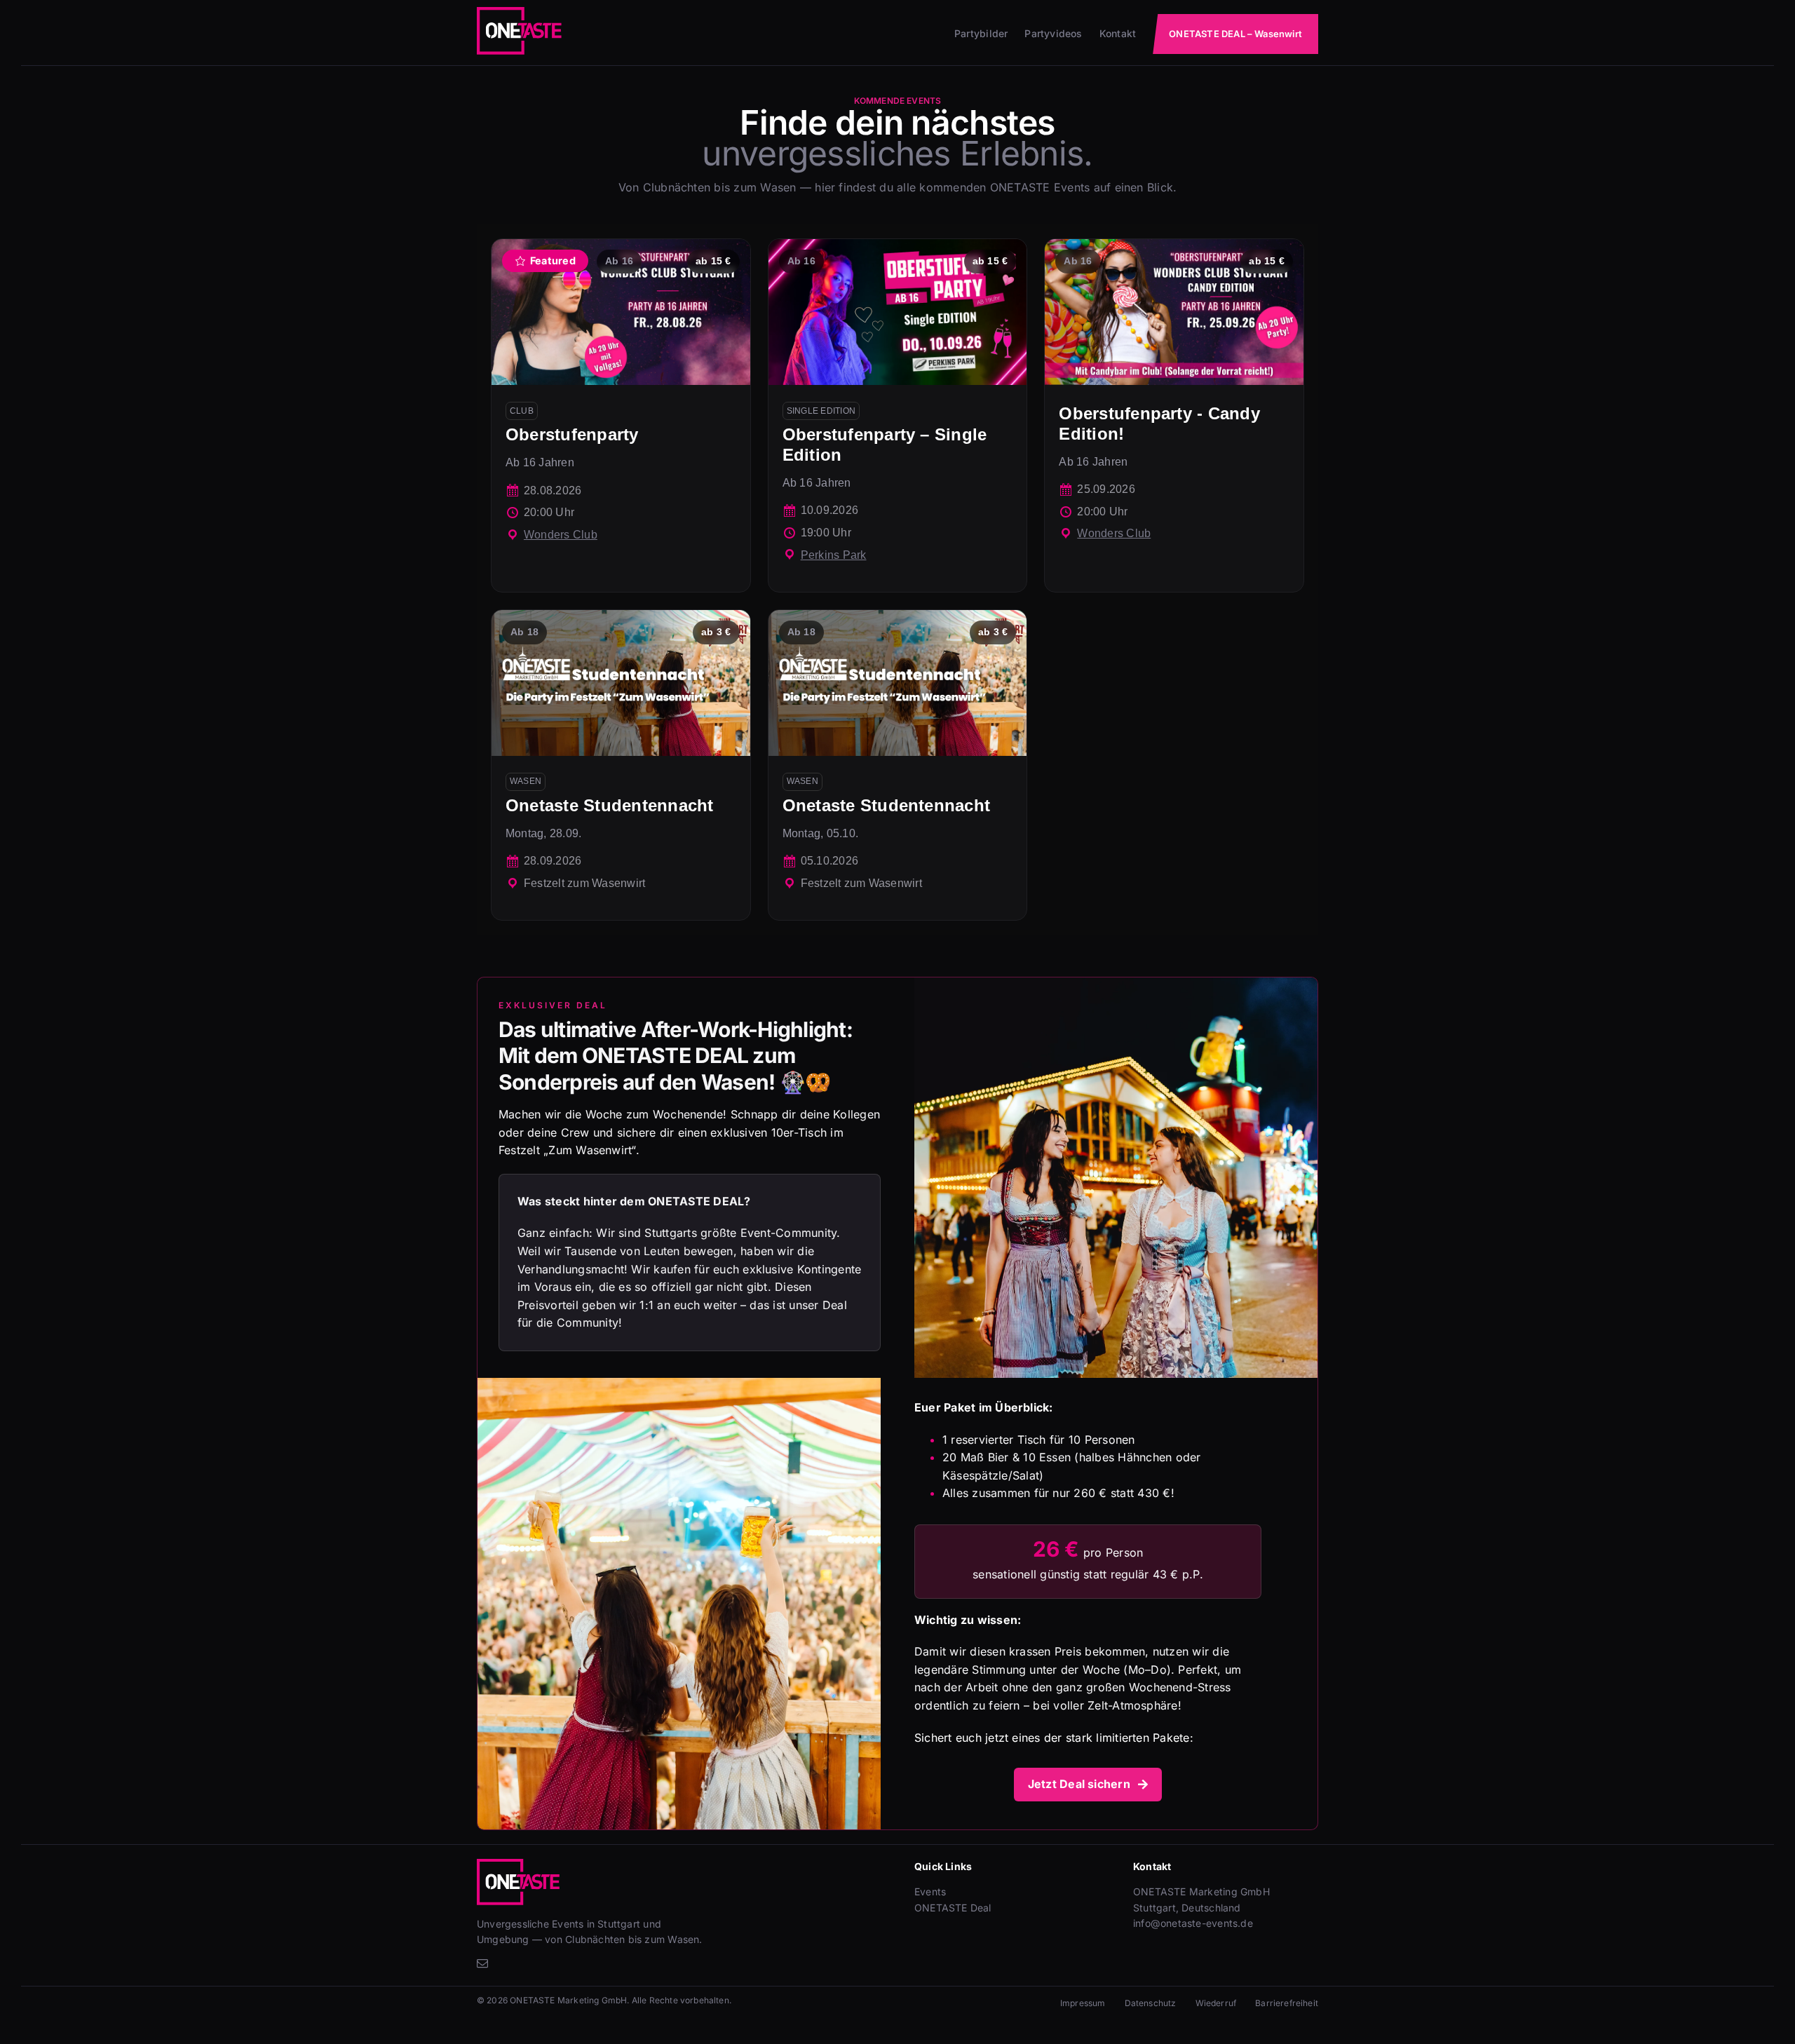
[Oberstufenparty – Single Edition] (898, 415)
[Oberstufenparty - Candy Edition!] (1174, 415)
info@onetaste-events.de (1193, 1923)
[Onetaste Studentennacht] (621, 765)
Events (930, 1891)
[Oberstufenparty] (621, 415)
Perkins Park (834, 555)
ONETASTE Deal (953, 1908)
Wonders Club (561, 535)
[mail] (482, 1963)
